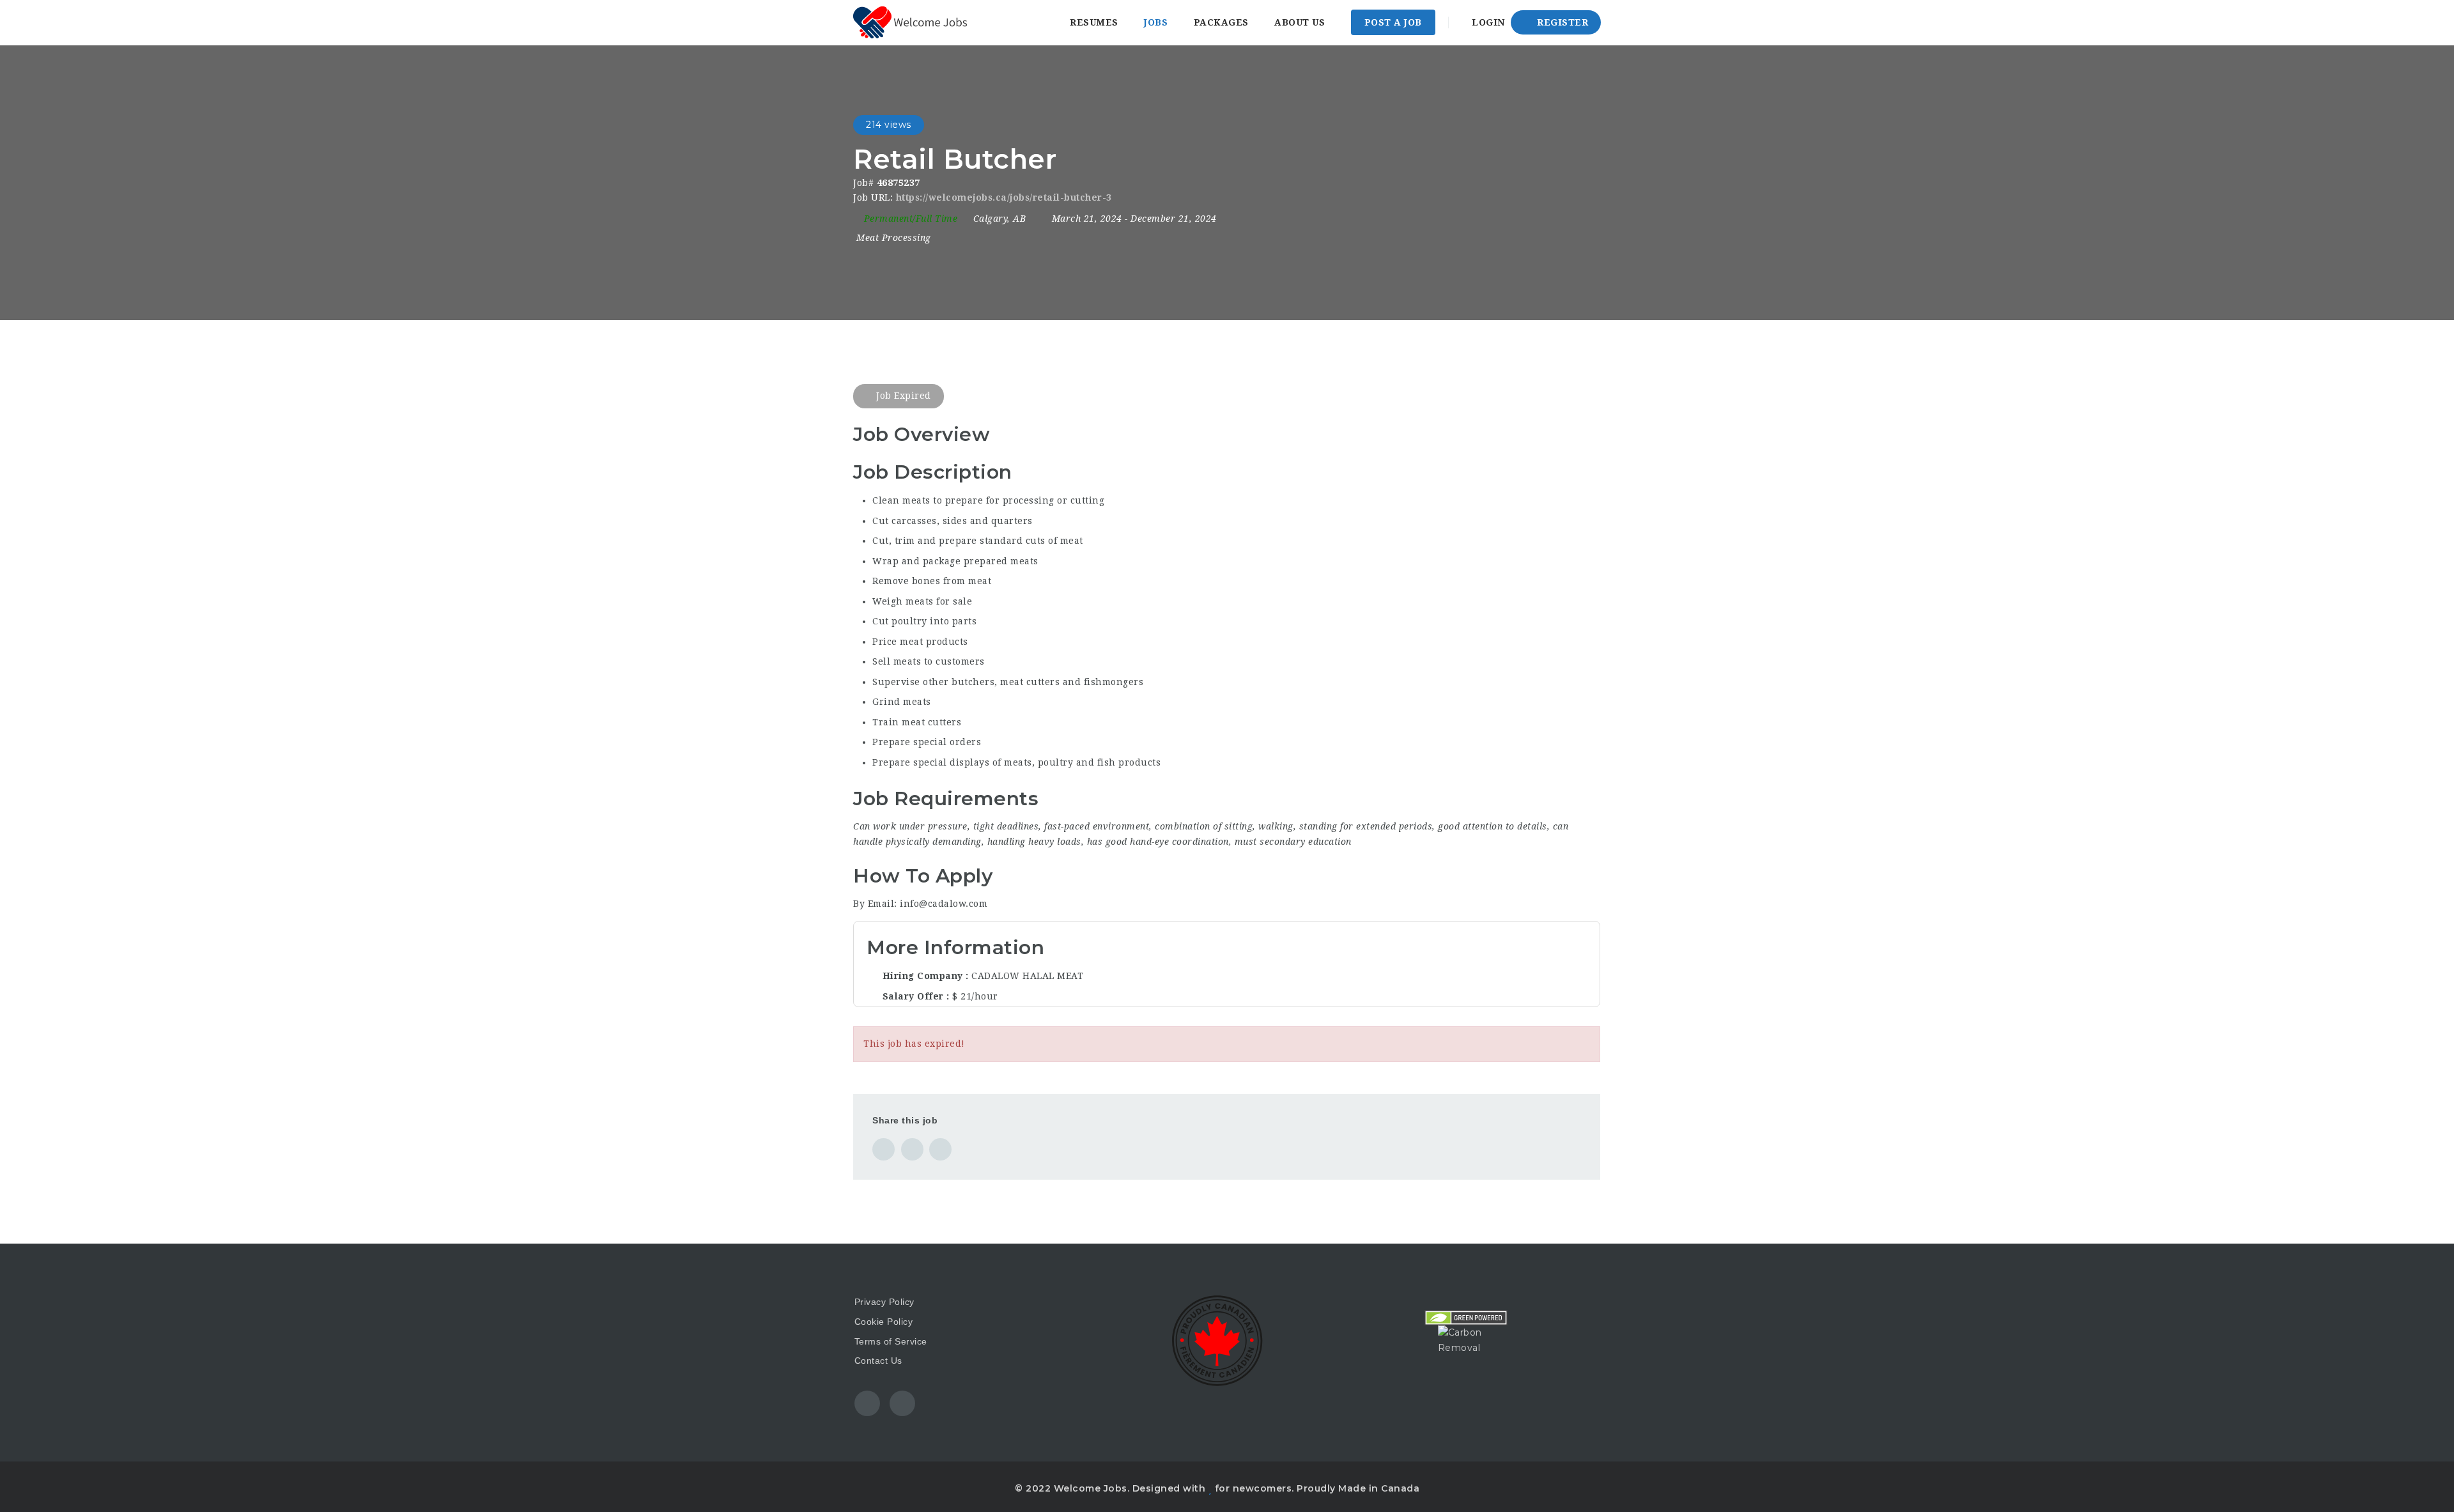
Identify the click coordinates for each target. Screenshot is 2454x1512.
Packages (1221, 22)
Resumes (1094, 22)
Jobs (1156, 22)
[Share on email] (940, 1149)
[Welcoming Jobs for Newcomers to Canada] (910, 22)
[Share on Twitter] (912, 1149)
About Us (1300, 22)
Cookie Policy (884, 1322)
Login (1487, 22)
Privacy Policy (884, 1302)
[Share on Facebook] (884, 1149)
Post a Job (1393, 22)
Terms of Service (891, 1341)
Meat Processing (894, 238)
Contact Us (878, 1361)
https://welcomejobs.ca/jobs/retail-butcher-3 (1004, 197)
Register (1562, 22)
